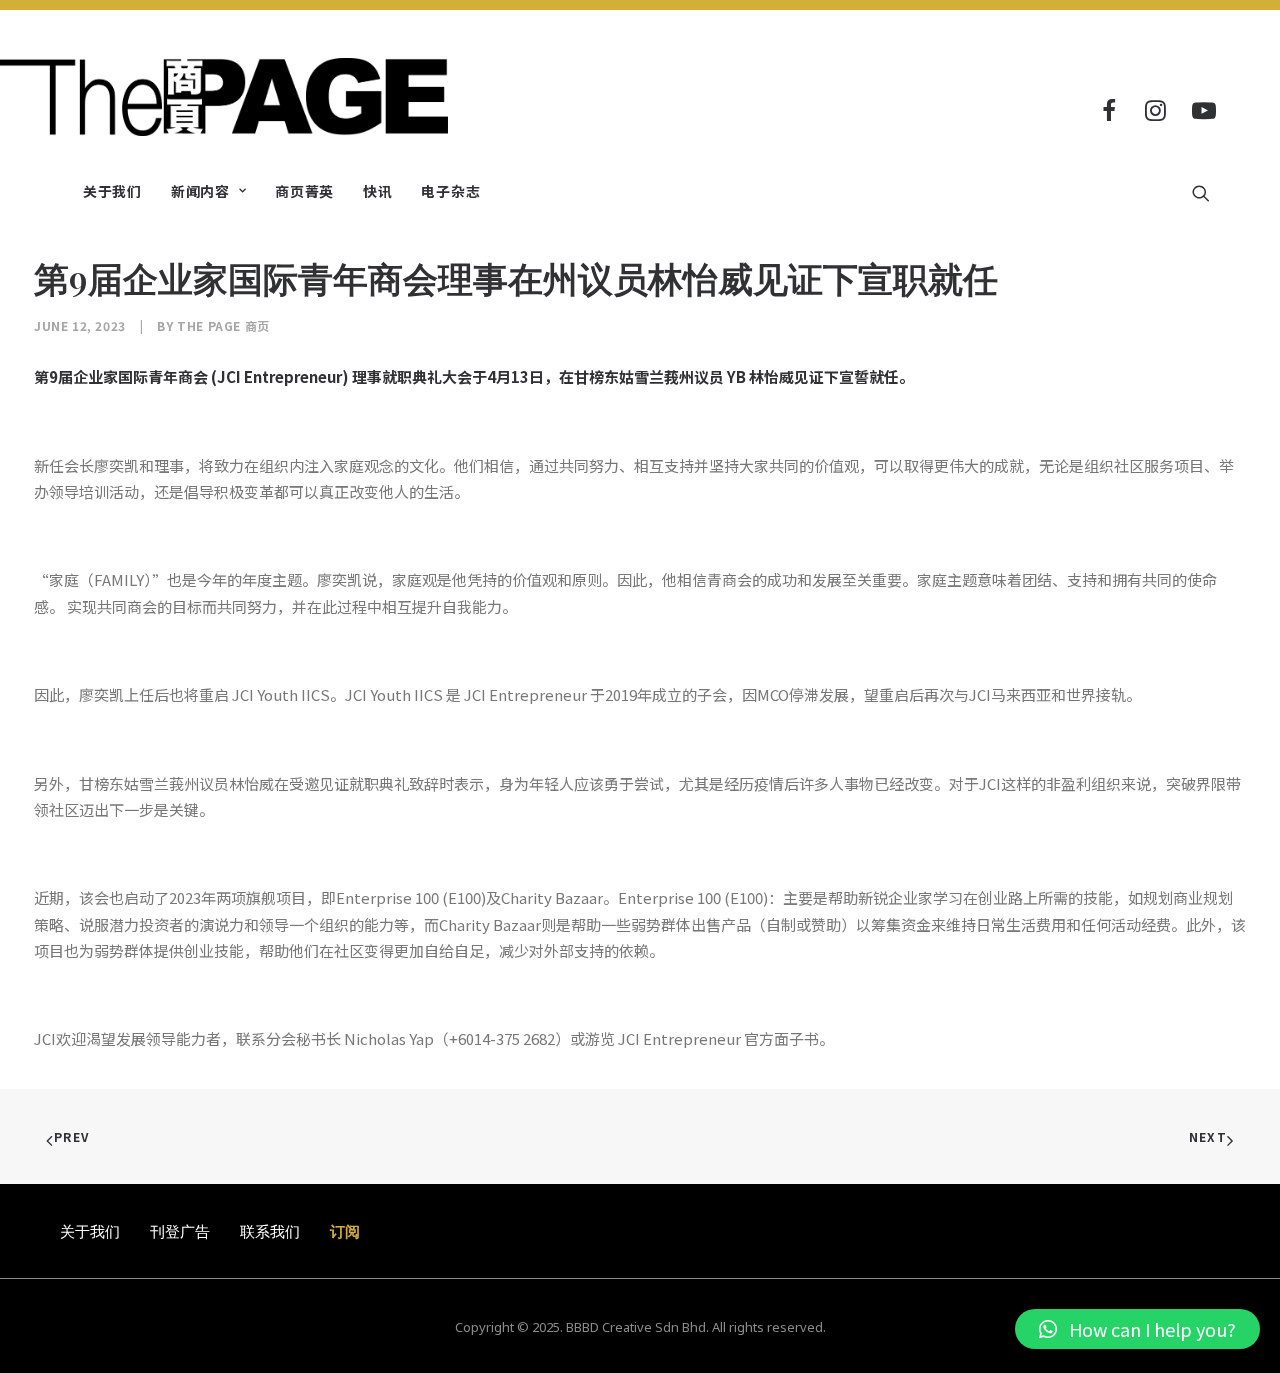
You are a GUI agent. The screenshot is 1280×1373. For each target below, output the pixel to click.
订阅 (345, 1231)
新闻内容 (200, 191)
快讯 (377, 191)
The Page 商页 (223, 325)
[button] (1137, 1329)
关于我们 (112, 191)
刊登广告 (180, 1231)
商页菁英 (304, 191)
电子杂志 (450, 191)
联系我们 (270, 1231)
